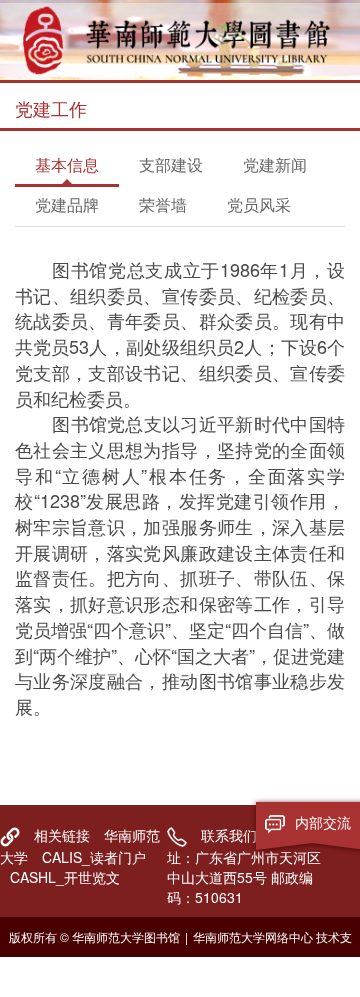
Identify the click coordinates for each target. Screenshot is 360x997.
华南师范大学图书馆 (180, 40)
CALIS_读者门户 (94, 857)
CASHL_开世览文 (65, 877)
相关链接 (62, 835)
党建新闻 (275, 164)
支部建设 (171, 164)
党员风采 (259, 204)
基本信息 (67, 164)
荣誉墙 (163, 204)
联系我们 (229, 835)
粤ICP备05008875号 (186, 976)
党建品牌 (67, 204)
